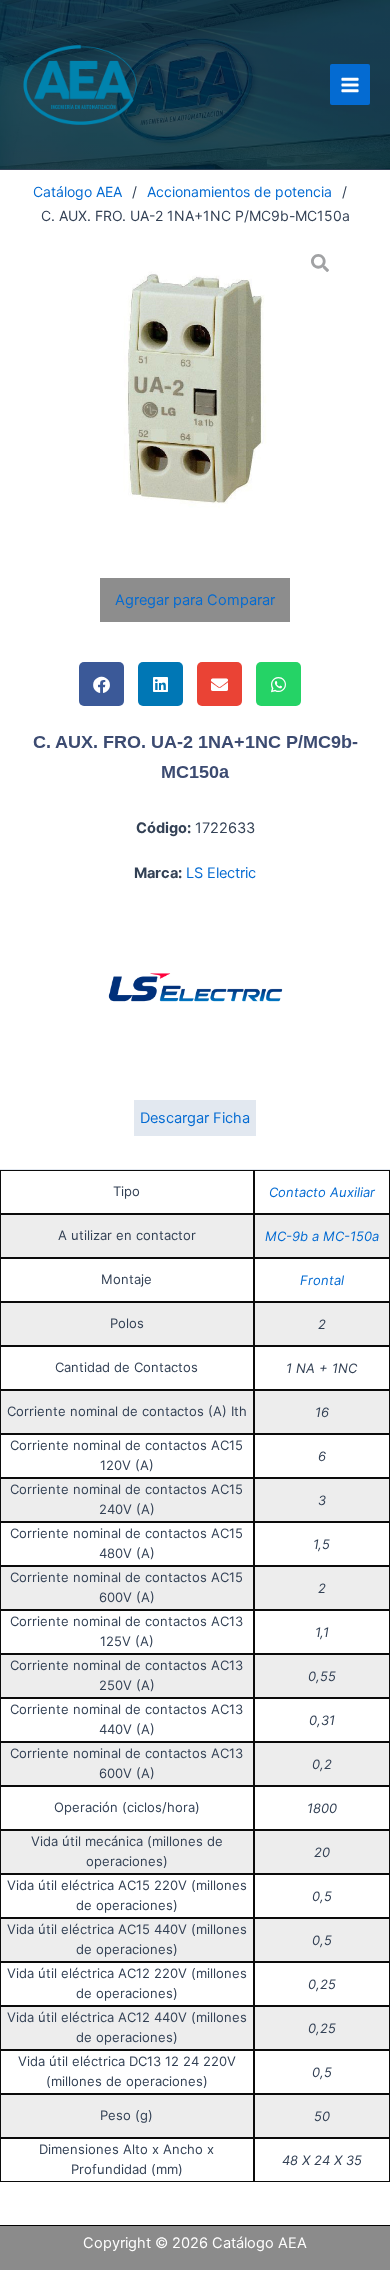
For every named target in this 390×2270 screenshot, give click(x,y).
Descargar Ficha (195, 1118)
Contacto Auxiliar (322, 1192)
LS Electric (221, 873)
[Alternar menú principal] (350, 84)
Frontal (322, 1280)
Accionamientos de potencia (239, 191)
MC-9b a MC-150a (322, 1236)
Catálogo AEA (77, 191)
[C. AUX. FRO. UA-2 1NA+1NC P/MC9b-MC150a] (195, 388)
